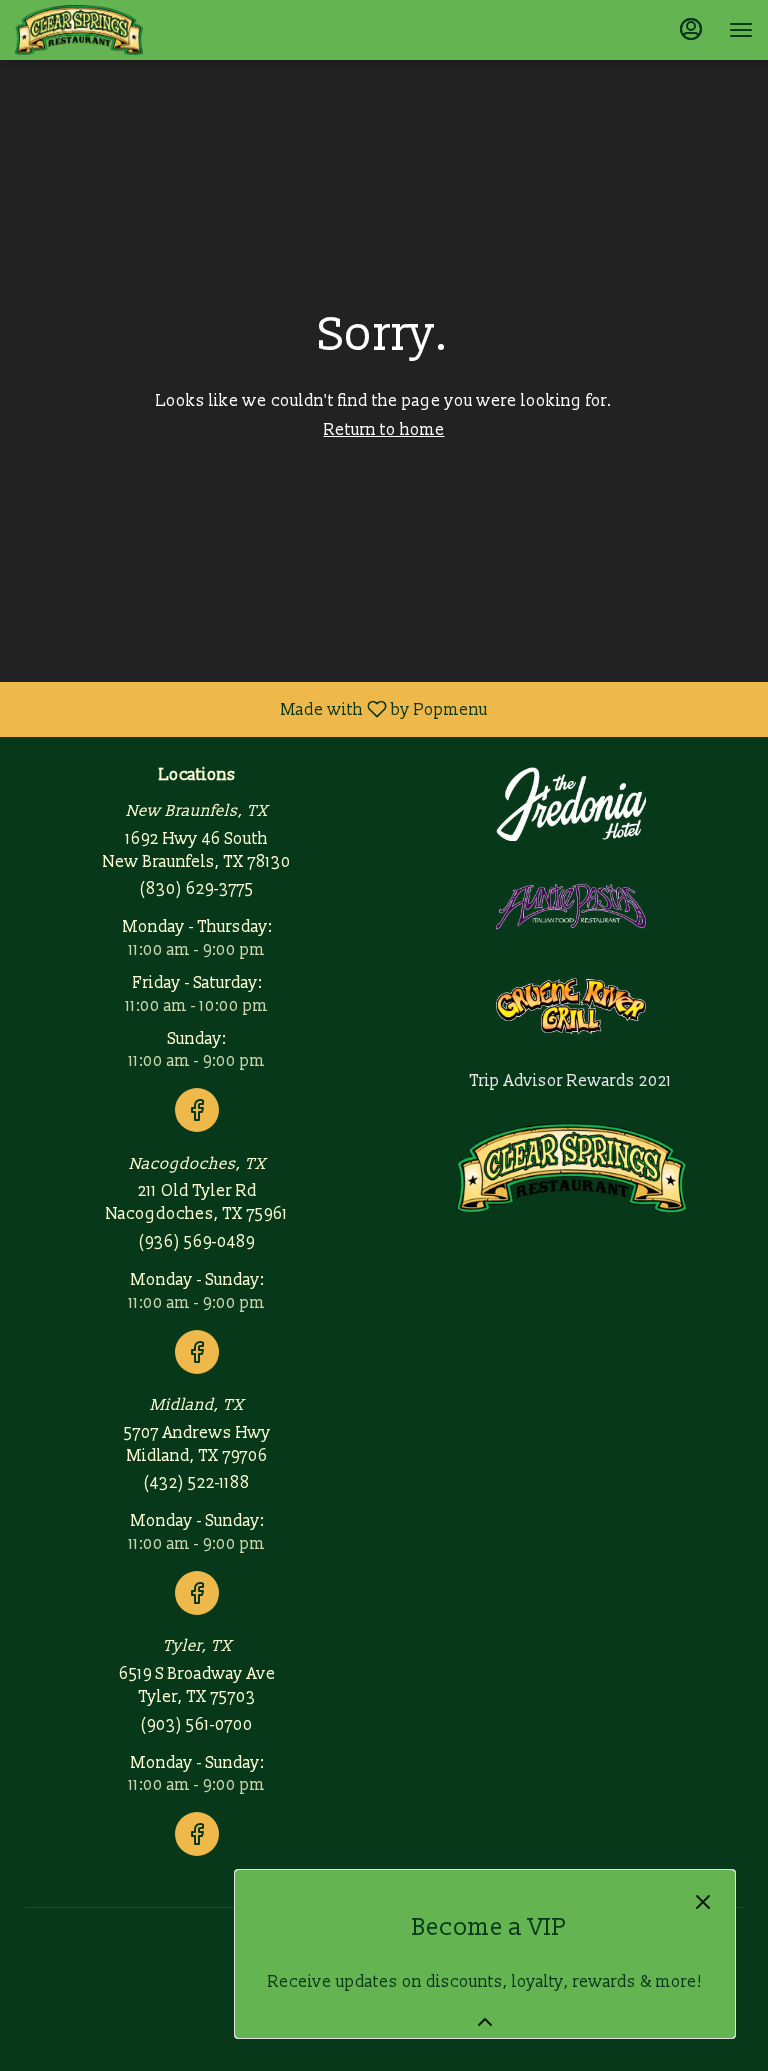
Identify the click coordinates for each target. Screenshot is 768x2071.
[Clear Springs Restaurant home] (105, 30)
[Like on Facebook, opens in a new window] (197, 1134)
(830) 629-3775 (197, 889)
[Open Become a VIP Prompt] (485, 2022)
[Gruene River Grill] (571, 1005)
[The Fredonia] (571, 803)
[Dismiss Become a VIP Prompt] (703, 1902)
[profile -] (691, 29)
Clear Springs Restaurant (571, 1168)
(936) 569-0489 (197, 1242)
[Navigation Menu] (741, 30)
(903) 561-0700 (197, 1725)
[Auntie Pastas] (571, 905)
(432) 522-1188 (197, 1483)
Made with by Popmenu (251, 708)
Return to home (384, 430)
